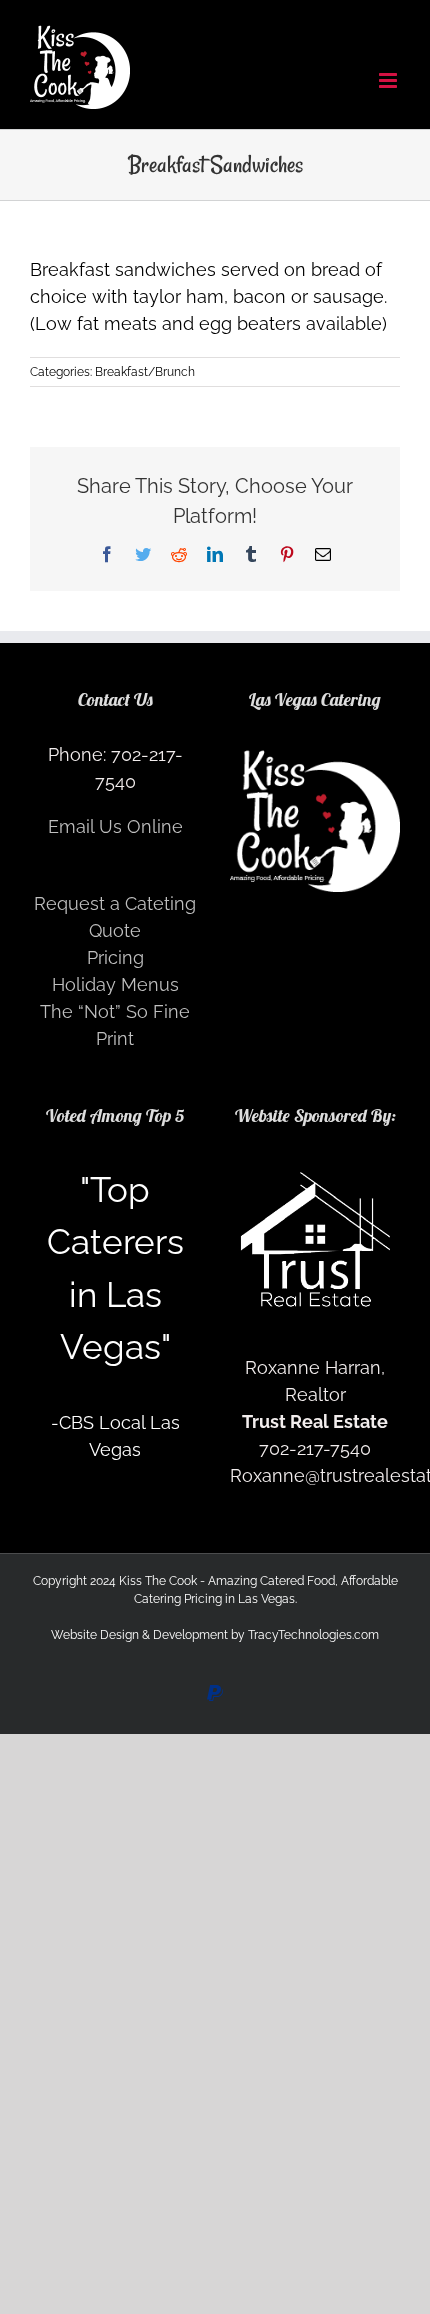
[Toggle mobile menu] (389, 80)
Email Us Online (115, 826)
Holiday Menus (115, 984)
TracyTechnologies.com (313, 1635)
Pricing (115, 957)
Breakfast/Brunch (145, 372)
